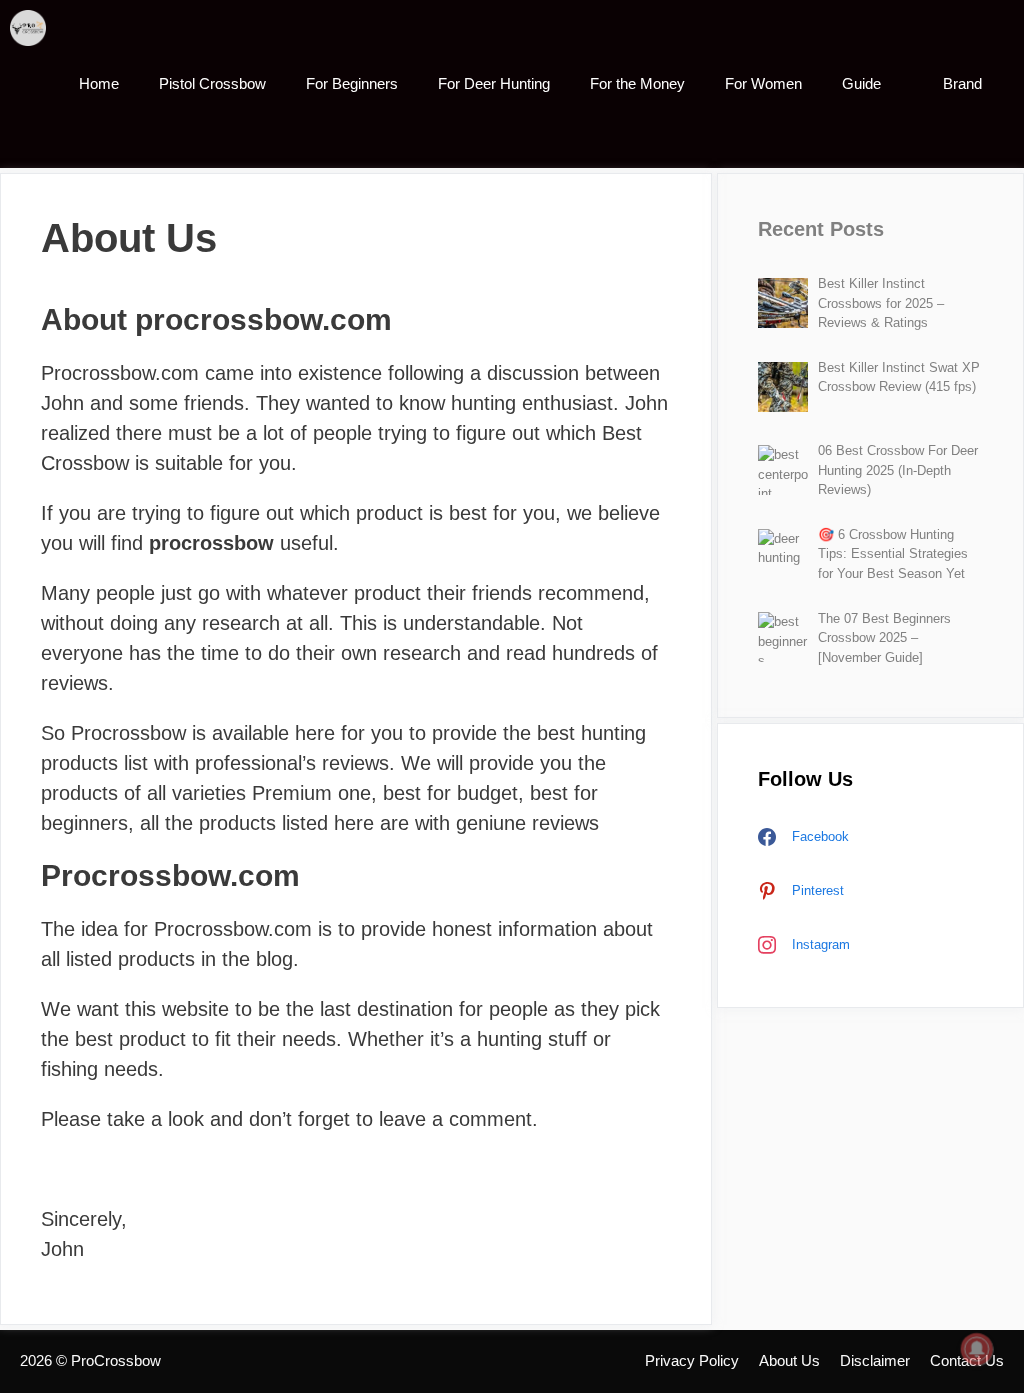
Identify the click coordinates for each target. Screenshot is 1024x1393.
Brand (962, 83)
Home (99, 83)
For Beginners (352, 83)
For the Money (637, 83)
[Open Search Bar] (994, 140)
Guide (861, 83)
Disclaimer (875, 1360)
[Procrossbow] (33, 28)
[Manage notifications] (977, 1349)
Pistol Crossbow (212, 83)
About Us (789, 1360)
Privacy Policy (692, 1360)
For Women (763, 83)
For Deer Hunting (494, 83)
